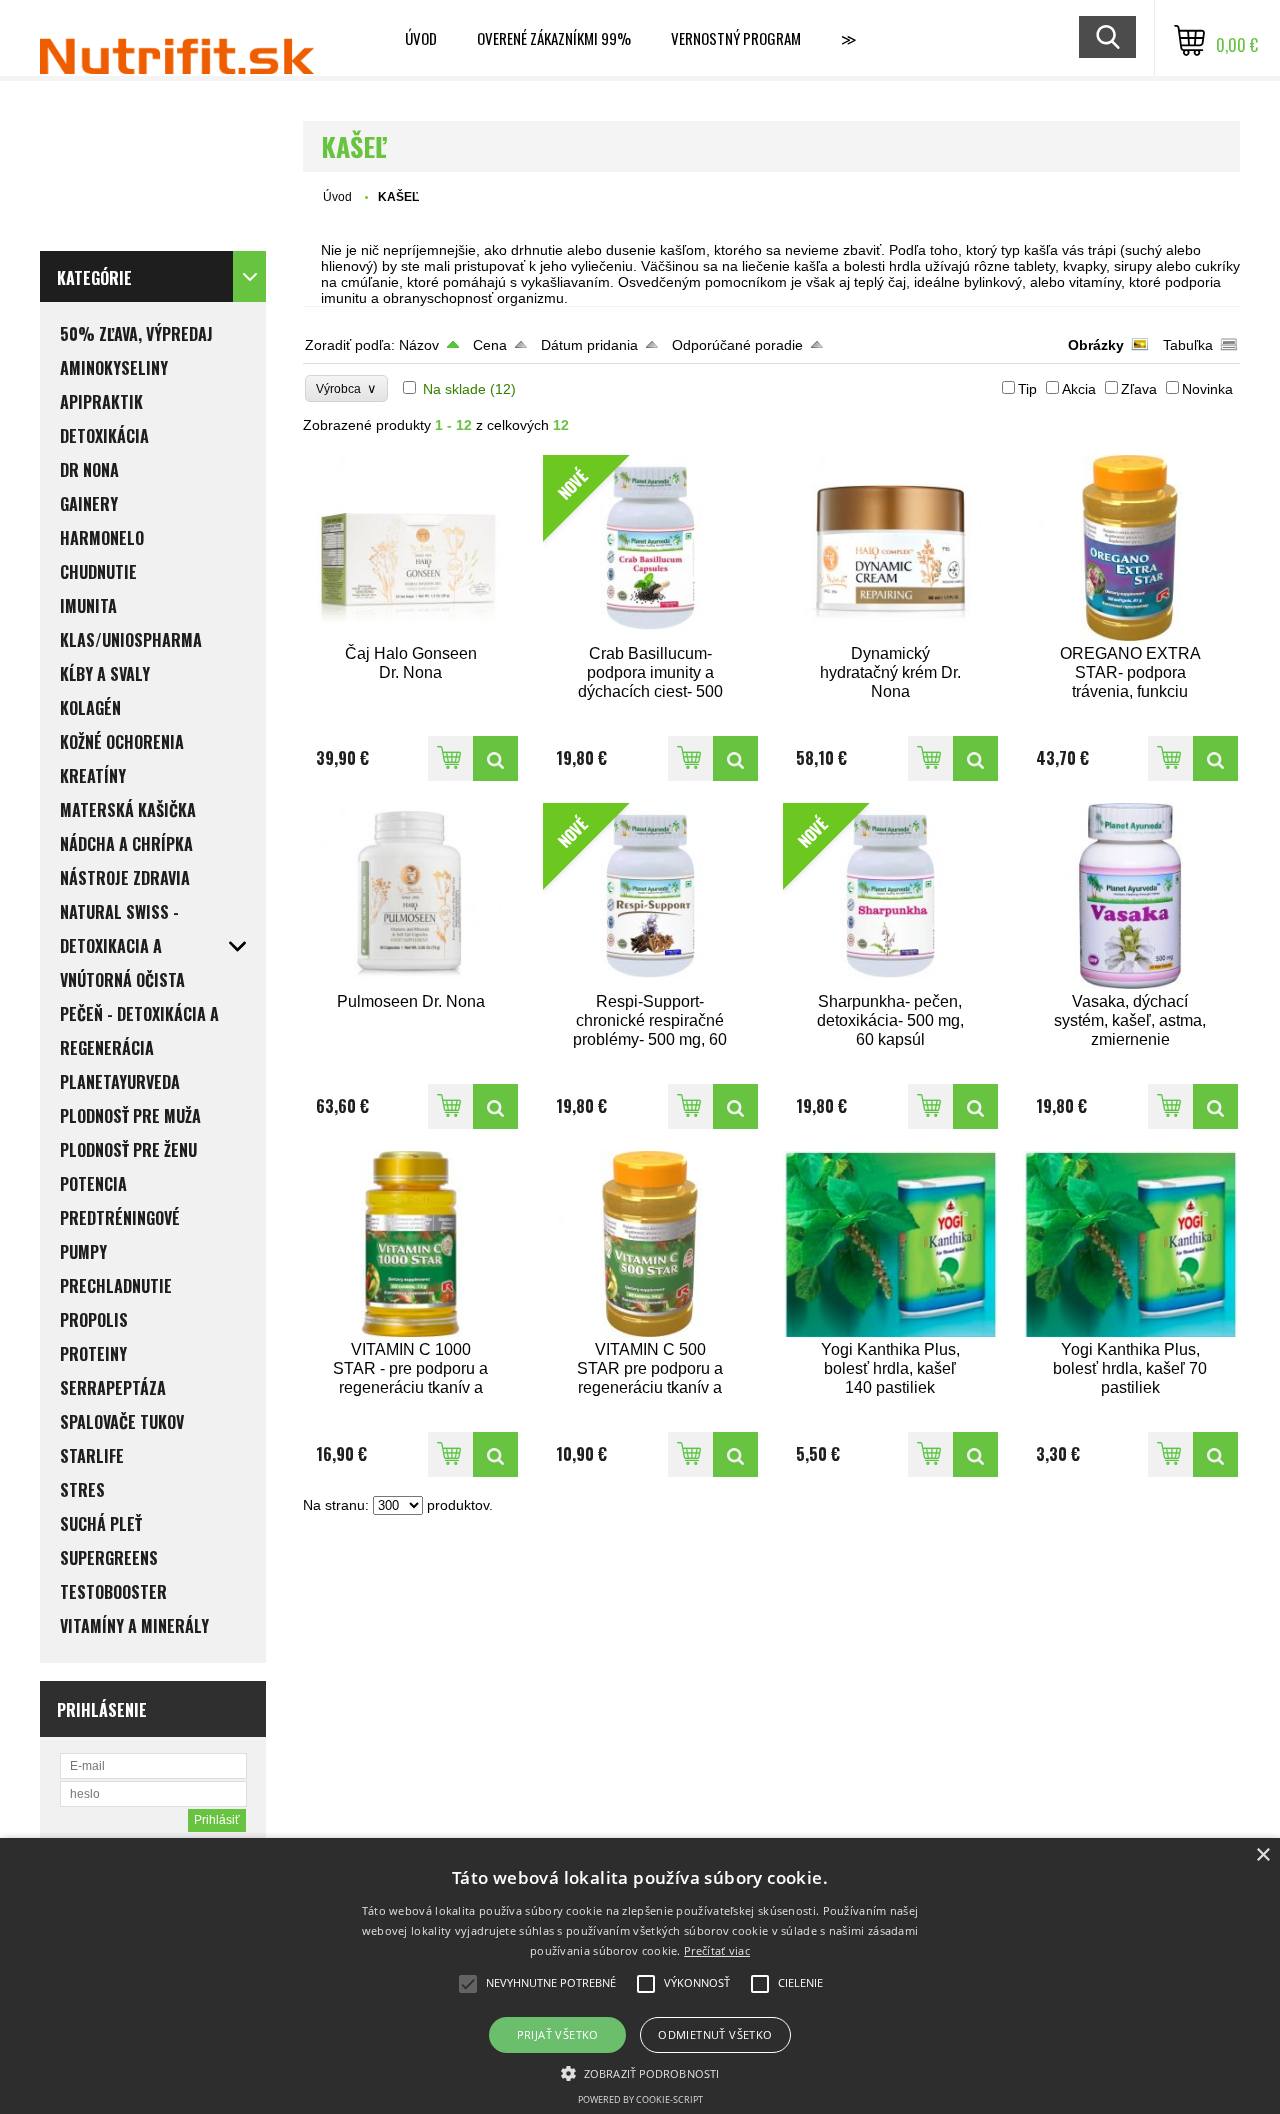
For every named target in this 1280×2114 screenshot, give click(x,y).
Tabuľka (1188, 345)
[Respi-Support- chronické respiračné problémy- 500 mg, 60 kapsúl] (735, 1106)
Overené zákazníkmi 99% (554, 38)
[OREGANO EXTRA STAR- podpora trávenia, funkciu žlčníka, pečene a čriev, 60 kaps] (1131, 548)
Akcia (1079, 389)
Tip (1027, 389)
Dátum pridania (589, 345)
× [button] (1262, 1855)
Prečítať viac (717, 1950)
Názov (419, 345)
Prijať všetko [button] (558, 2034)
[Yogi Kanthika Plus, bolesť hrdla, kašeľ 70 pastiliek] (1131, 1244)
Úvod (421, 38)
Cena (490, 345)
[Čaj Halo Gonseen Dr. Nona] (411, 548)
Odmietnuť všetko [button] (715, 2034)
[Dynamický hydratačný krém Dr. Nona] (891, 548)
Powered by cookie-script (640, 2099)
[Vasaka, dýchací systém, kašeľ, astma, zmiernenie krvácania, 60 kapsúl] (1131, 896)
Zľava (1139, 389)
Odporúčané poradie (737, 345)
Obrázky (1096, 345)
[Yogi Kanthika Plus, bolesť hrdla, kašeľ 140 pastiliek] (891, 1244)
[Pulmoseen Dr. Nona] (411, 896)
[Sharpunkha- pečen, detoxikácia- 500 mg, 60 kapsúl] (975, 1106)
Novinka (1207, 389)
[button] (640, 2072)
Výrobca (346, 388)
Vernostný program (736, 38)
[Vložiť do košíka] (450, 758)
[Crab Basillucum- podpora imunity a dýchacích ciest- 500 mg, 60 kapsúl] (735, 758)
